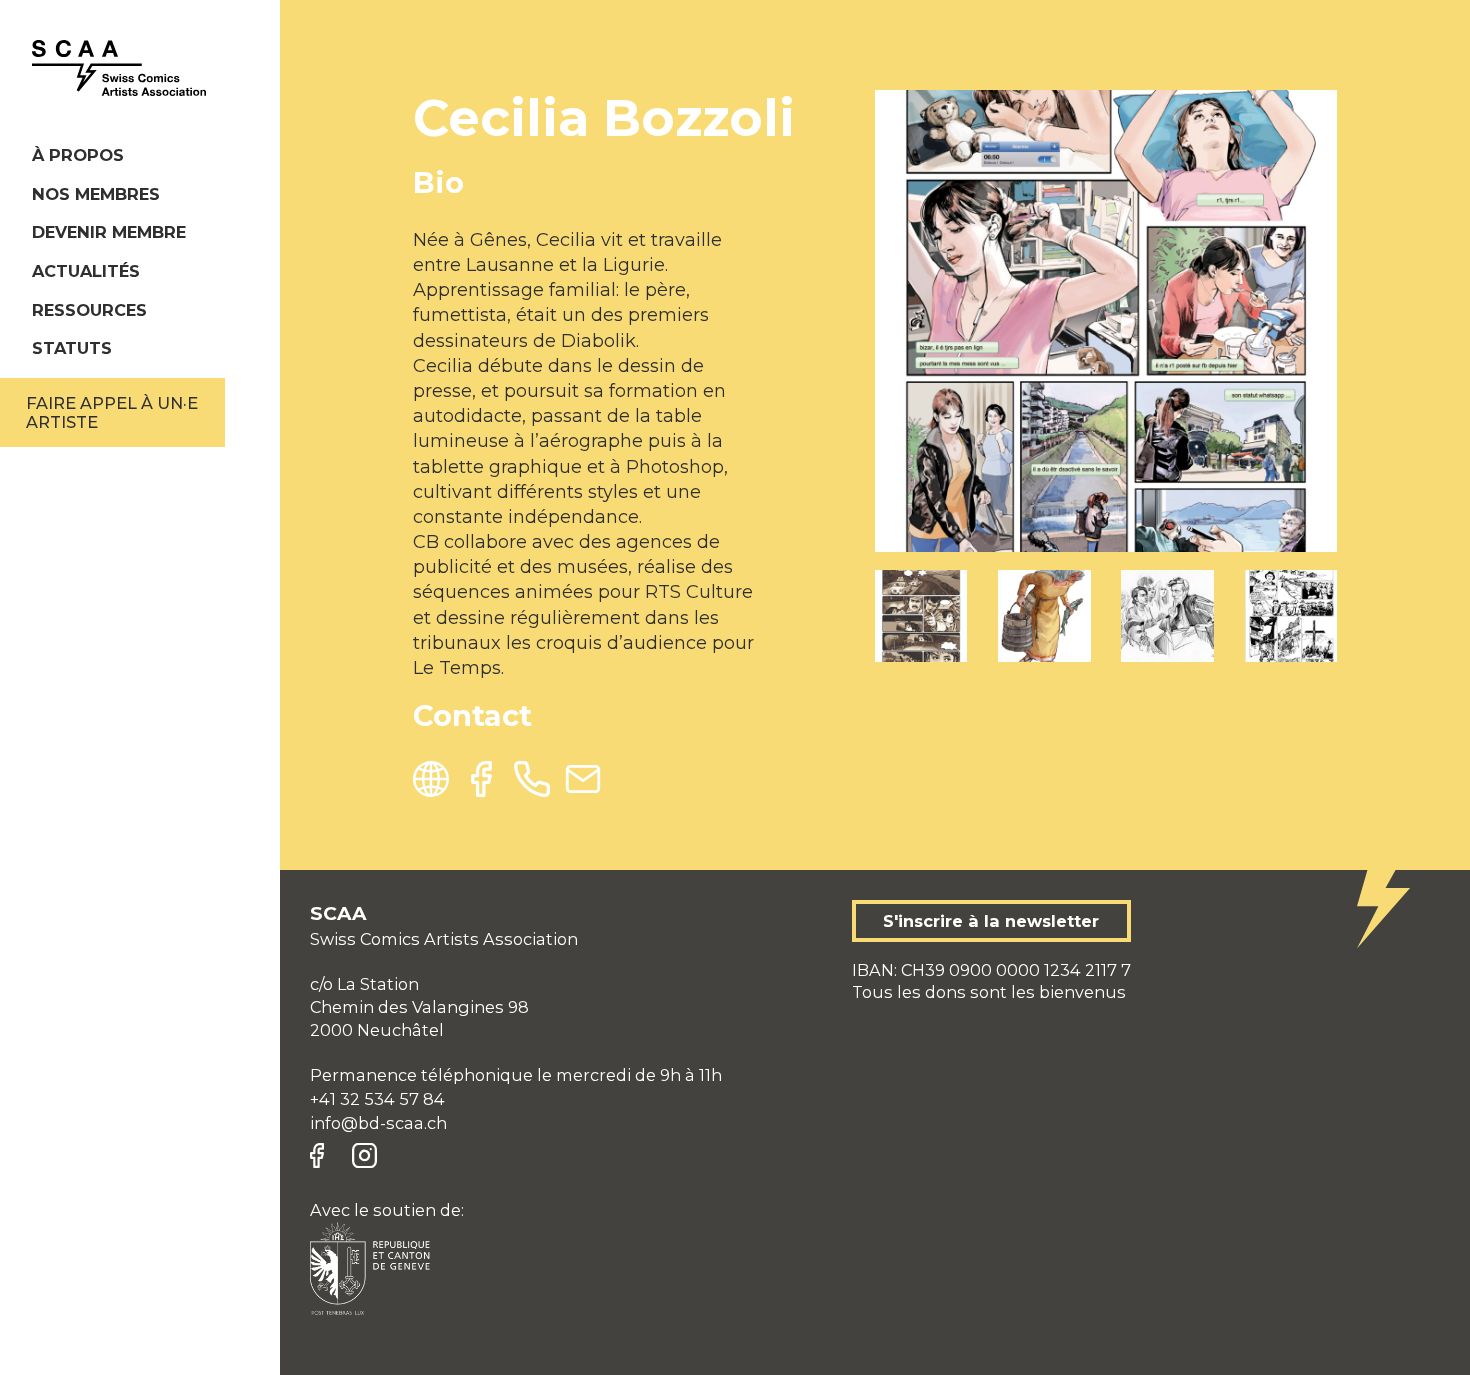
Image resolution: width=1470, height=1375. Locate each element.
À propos (78, 155)
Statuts (72, 348)
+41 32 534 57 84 (377, 1099)
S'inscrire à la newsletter (991, 921)
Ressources (89, 310)
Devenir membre (109, 232)
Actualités (86, 271)
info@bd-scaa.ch (378, 1123)
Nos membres (96, 194)
